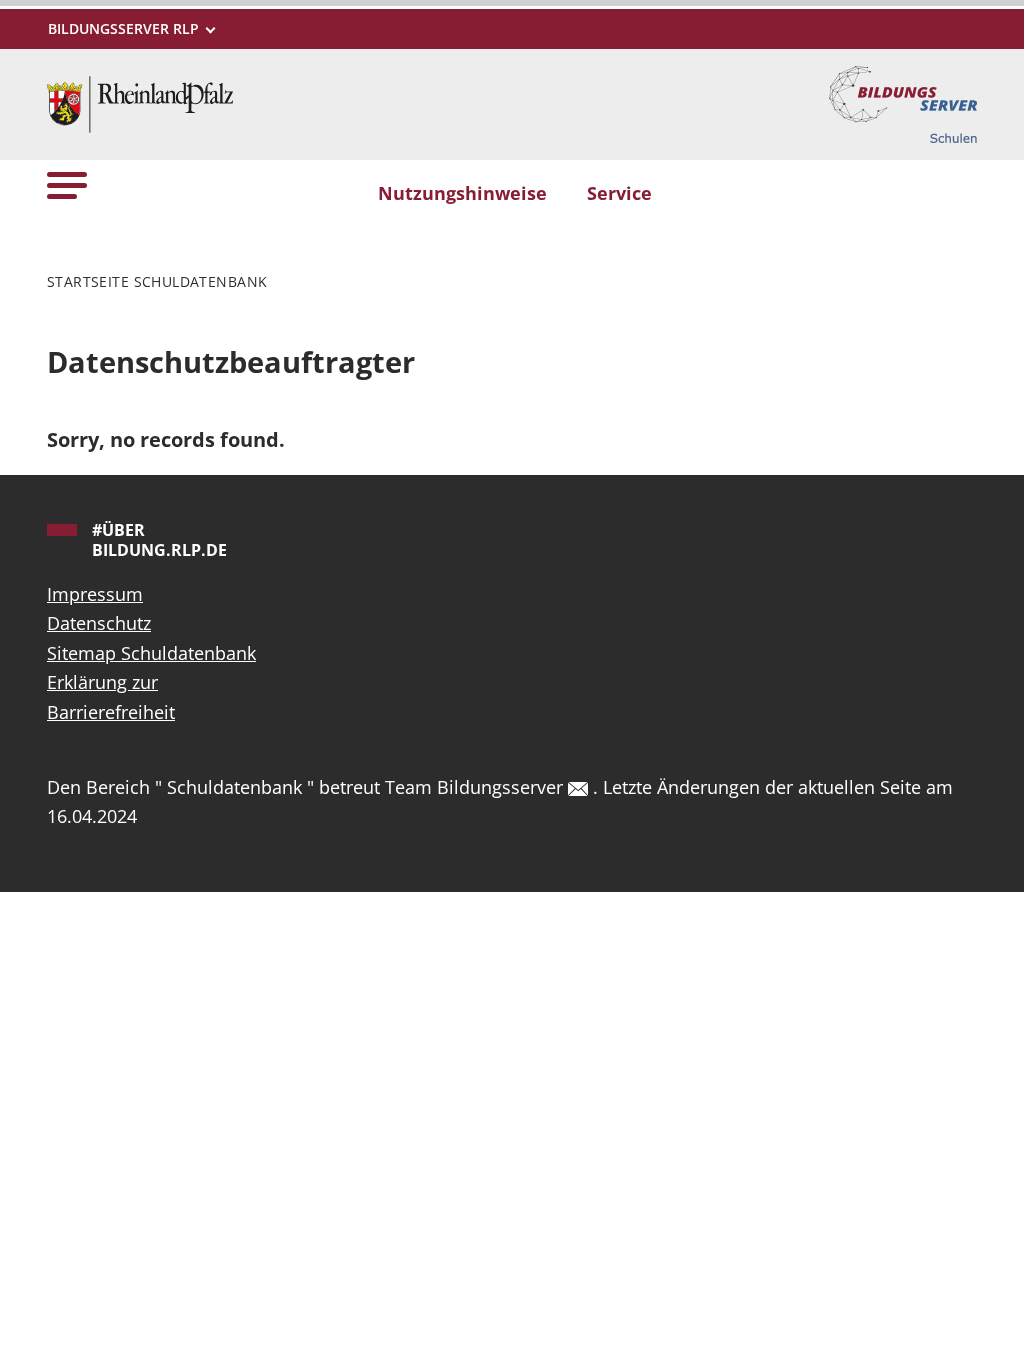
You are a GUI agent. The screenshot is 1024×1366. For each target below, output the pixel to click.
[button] (67, 185)
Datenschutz (99, 623)
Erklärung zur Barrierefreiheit (111, 697)
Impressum (95, 594)
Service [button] (619, 193)
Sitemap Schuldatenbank (151, 653)
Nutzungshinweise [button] (462, 193)
